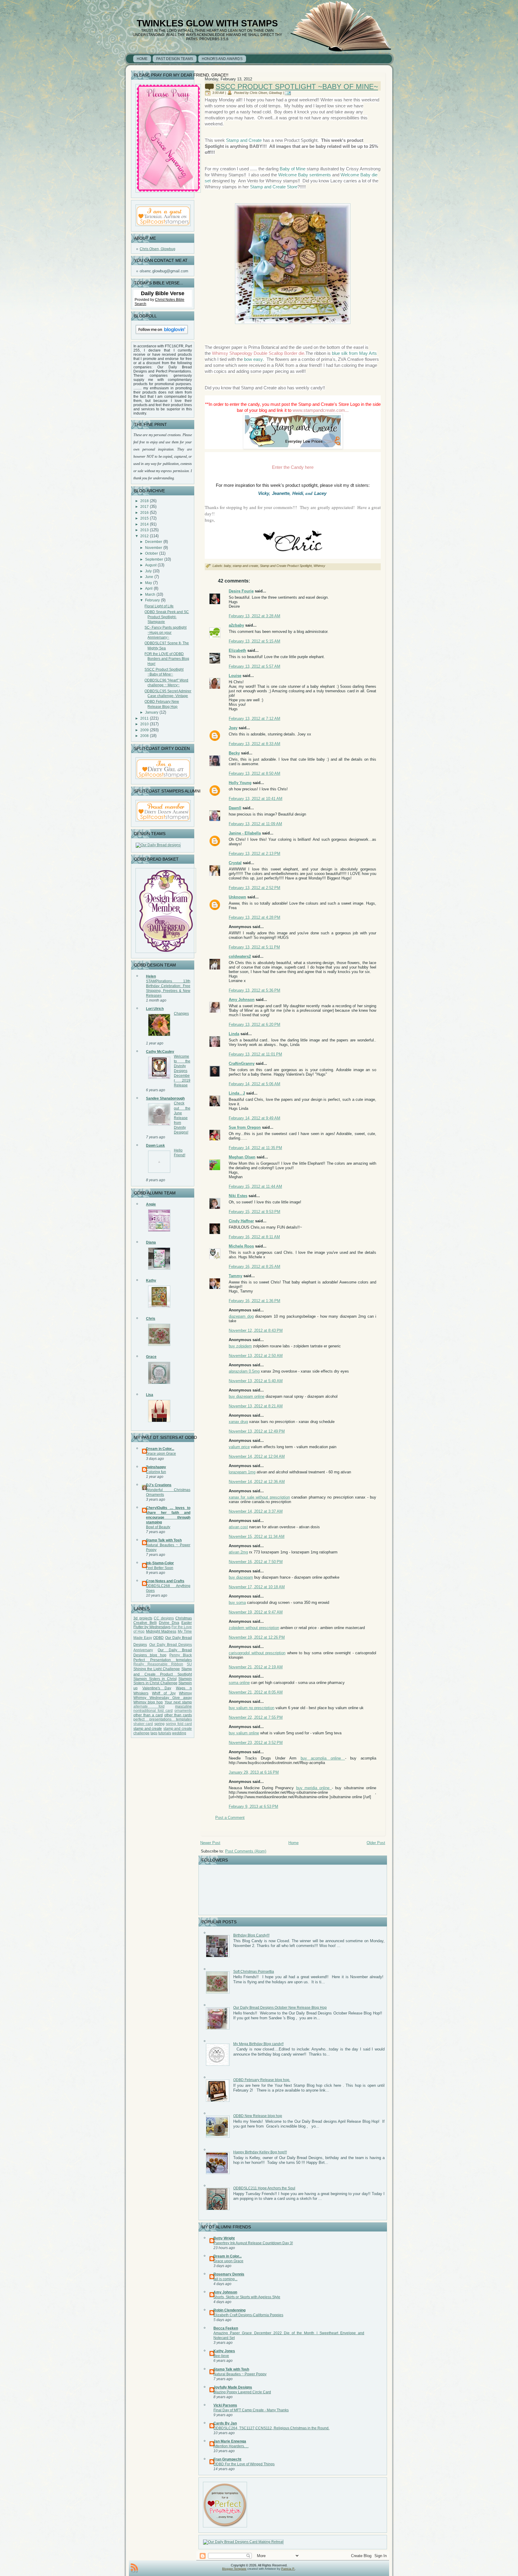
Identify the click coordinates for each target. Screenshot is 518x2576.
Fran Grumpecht (227, 2459)
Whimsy (185, 1693)
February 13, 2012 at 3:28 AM (255, 616)
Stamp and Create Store (274, 187)
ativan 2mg (238, 1552)
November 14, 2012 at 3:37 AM (256, 1511)
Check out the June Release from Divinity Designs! (182, 1118)
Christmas (184, 1618)
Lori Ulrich (155, 1009)
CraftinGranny (242, 1063)
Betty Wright (224, 2238)
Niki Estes (238, 1196)
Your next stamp (178, 1702)
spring (159, 1724)
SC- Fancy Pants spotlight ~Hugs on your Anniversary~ (165, 632)
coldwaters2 (240, 956)
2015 (144, 518)
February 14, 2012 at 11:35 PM (255, 1148)
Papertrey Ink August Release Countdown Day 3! (253, 2243)
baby (227, 566)
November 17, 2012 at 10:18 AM (257, 1587)
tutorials (165, 1733)
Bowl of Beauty (158, 1527)
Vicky (264, 493)
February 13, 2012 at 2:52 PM (255, 888)
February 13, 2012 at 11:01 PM (255, 1054)
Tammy (235, 1276)
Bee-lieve (221, 2356)
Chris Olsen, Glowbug (158, 249)
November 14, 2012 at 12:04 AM (257, 1456)
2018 (144, 501)
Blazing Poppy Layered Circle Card (242, 2392)
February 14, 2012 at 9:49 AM (255, 1118)
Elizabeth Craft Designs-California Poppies (248, 2315)
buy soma (237, 1603)
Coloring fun (156, 1472)
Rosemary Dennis (229, 2274)
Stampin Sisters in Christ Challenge (163, 1681)
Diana (151, 1242)
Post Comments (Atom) (246, 1851)
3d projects (143, 1618)
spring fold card (179, 1724)
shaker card (143, 1724)
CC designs (164, 1618)
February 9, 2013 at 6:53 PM (253, 1806)
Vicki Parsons (225, 2405)
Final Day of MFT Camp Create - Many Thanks (251, 2410)
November (154, 548)
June (149, 577)
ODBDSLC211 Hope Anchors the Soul (264, 2188)
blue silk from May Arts (354, 353)
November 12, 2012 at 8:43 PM (256, 1330)
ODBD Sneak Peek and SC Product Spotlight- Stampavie (167, 617)
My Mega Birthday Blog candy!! (258, 2044)
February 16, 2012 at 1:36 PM (255, 1301)
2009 (144, 730)
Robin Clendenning (229, 2310)
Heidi (298, 493)
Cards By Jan (225, 2423)
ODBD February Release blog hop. (262, 2080)
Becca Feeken (226, 2328)
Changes (181, 1014)
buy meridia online (314, 1788)
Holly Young (240, 783)
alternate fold (149, 1706)
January (152, 712)
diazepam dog (241, 1316)
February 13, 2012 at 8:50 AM (255, 773)
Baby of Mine (292, 169)
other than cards (178, 1715)
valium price (239, 1447)
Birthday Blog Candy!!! (251, 1935)
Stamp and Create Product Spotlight (286, 566)
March (150, 595)
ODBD (158, 1638)
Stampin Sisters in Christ (155, 1679)
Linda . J (237, 1093)
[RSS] (134, 2568)
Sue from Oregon (245, 1127)
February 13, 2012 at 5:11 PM (254, 947)
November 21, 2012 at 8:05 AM (256, 1692)
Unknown (237, 897)
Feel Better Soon (160, 1568)
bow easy (253, 359)
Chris (151, 1319)
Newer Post (210, 1843)
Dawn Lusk (155, 1146)
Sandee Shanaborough (165, 1098)
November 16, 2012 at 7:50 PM (256, 1562)
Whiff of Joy (164, 1693)
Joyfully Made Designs (233, 2387)
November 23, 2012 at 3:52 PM (256, 1743)
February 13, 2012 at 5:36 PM (255, 990)
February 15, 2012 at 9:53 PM (255, 1212)
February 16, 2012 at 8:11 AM (254, 1237)
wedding (179, 1733)
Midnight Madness (161, 1631)
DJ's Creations (159, 1485)
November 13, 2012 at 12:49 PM (257, 1431)
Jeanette (281, 493)
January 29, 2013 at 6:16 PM (254, 1772)
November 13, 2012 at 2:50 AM (256, 1356)
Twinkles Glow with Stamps (207, 23)
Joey (233, 728)
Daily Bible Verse (163, 293)
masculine (183, 1706)
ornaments (183, 1711)
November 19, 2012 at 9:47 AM (256, 1612)
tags (154, 1733)
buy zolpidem (240, 1346)
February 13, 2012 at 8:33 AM (255, 744)
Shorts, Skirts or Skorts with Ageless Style (247, 2297)
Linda (234, 1034)
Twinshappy (156, 1467)
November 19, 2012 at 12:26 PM (257, 1637)
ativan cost (238, 1527)
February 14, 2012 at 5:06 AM (255, 1084)
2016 (144, 513)
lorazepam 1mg (242, 1472)
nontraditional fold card (153, 1711)
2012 (144, 536)
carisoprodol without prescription (257, 1653)
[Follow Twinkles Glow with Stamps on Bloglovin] (162, 335)
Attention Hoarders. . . (231, 2446)
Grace (151, 1357)
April (149, 589)
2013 (144, 530)
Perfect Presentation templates (163, 1660)
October (152, 553)
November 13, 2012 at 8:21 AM (256, 1406)
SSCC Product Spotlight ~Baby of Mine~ (297, 87)
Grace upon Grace (161, 1454)
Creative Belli (145, 1623)
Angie (151, 1204)
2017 (144, 507)
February (152, 600)
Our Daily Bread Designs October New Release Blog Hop (280, 2008)
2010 (144, 724)
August (151, 565)
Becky (234, 753)
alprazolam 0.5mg (244, 1371)
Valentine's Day (157, 1688)
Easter (187, 1623)
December (154, 542)
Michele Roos (241, 1246)
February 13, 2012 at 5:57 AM (255, 666)
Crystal (235, 863)
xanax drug (238, 1422)
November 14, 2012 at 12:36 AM (257, 1482)
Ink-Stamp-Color (160, 1563)
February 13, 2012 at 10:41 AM (256, 799)
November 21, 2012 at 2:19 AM (256, 1667)
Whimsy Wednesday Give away (163, 1698)
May (149, 583)
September (154, 559)
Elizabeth (237, 650)
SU (189, 1664)
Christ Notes (165, 300)
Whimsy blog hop (148, 1702)
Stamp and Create (244, 140)
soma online (239, 1683)
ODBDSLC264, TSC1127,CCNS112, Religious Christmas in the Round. (271, 2428)
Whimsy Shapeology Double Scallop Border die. (258, 353)
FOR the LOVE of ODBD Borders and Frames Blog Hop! (167, 659)
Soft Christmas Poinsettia (254, 1972)
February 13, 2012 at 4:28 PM (255, 917)
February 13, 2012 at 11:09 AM (255, 824)
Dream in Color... (160, 1449)
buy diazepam (241, 1577)
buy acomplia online (323, 1758)
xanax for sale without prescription (259, 1497)
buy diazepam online (247, 1396)
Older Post (376, 1843)
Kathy (151, 1281)
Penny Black (181, 1655)
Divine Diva (169, 1623)
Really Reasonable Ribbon (158, 1664)
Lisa (150, 1395)
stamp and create (148, 1729)
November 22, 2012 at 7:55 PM (256, 1717)
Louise (235, 676)
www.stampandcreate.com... (320, 410)
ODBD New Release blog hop (258, 2116)
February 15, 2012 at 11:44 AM (255, 1186)
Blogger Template (234, 2569)
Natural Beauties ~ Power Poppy (240, 2374)
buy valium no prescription (252, 1708)
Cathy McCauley (160, 1052)
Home (293, 1843)
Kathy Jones (224, 2351)
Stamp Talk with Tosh (164, 1540)
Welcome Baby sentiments (305, 175)
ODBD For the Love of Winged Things (244, 2464)
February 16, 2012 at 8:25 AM (255, 1267)
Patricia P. (288, 2569)
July (148, 571)
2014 (144, 524)
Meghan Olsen (242, 1157)
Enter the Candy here (293, 467)
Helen (151, 976)
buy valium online (244, 1733)
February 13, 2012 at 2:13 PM (255, 854)
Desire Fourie (241, 591)
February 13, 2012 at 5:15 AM (255, 641)
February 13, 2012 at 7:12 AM (255, 719)
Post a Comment (230, 1818)
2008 (144, 736)
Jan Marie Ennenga (230, 2441)
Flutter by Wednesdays (152, 1627)
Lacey (320, 493)
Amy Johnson (242, 1000)
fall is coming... (225, 2279)
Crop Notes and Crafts (165, 1581)
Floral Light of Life (159, 606)
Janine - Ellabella (245, 833)
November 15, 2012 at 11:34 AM (257, 1537)
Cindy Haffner (241, 1221)
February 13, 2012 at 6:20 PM (255, 1024)
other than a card (148, 1715)
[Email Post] (289, 93)
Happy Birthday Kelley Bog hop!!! (260, 2152)
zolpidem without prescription (254, 1628)
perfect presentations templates (163, 1719)
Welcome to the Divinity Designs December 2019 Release (182, 1071)
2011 (144, 718)
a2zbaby (236, 625)
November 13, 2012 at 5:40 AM (256, 1381)
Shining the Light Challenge (157, 1669)
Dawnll (235, 808)
